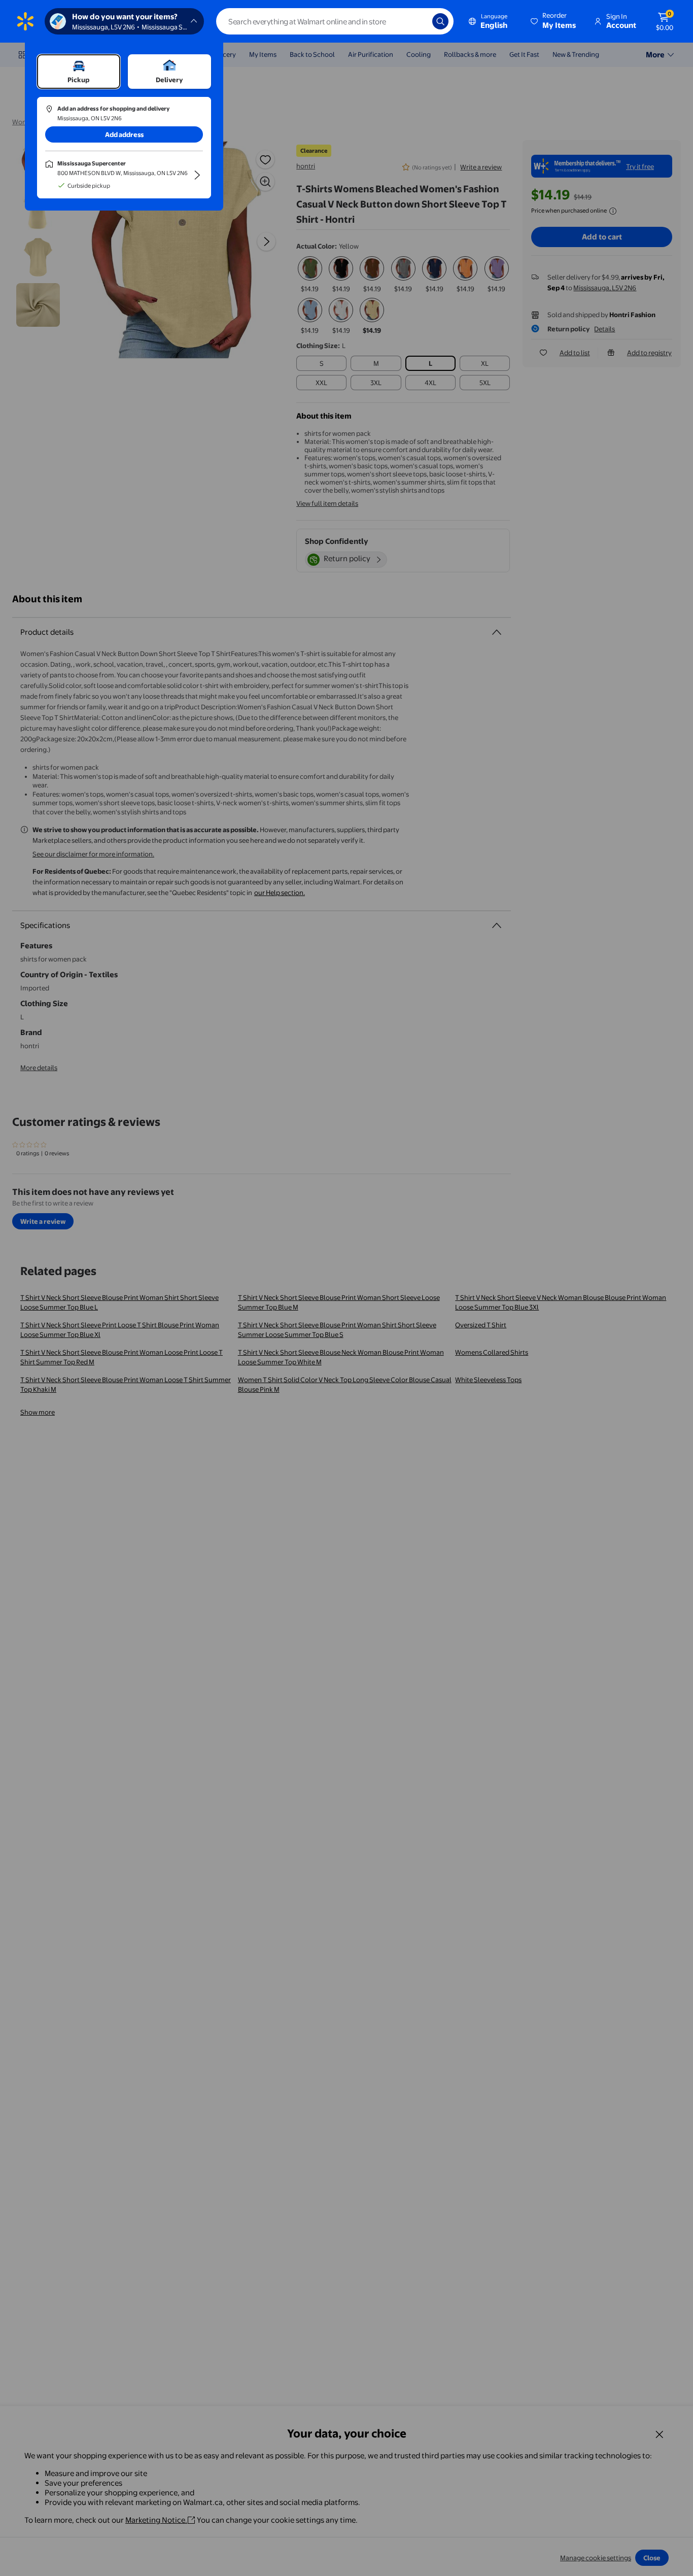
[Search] (440, 21)
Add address (124, 134)
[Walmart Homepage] (25, 21)
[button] (554, 21)
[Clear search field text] (417, 21)
